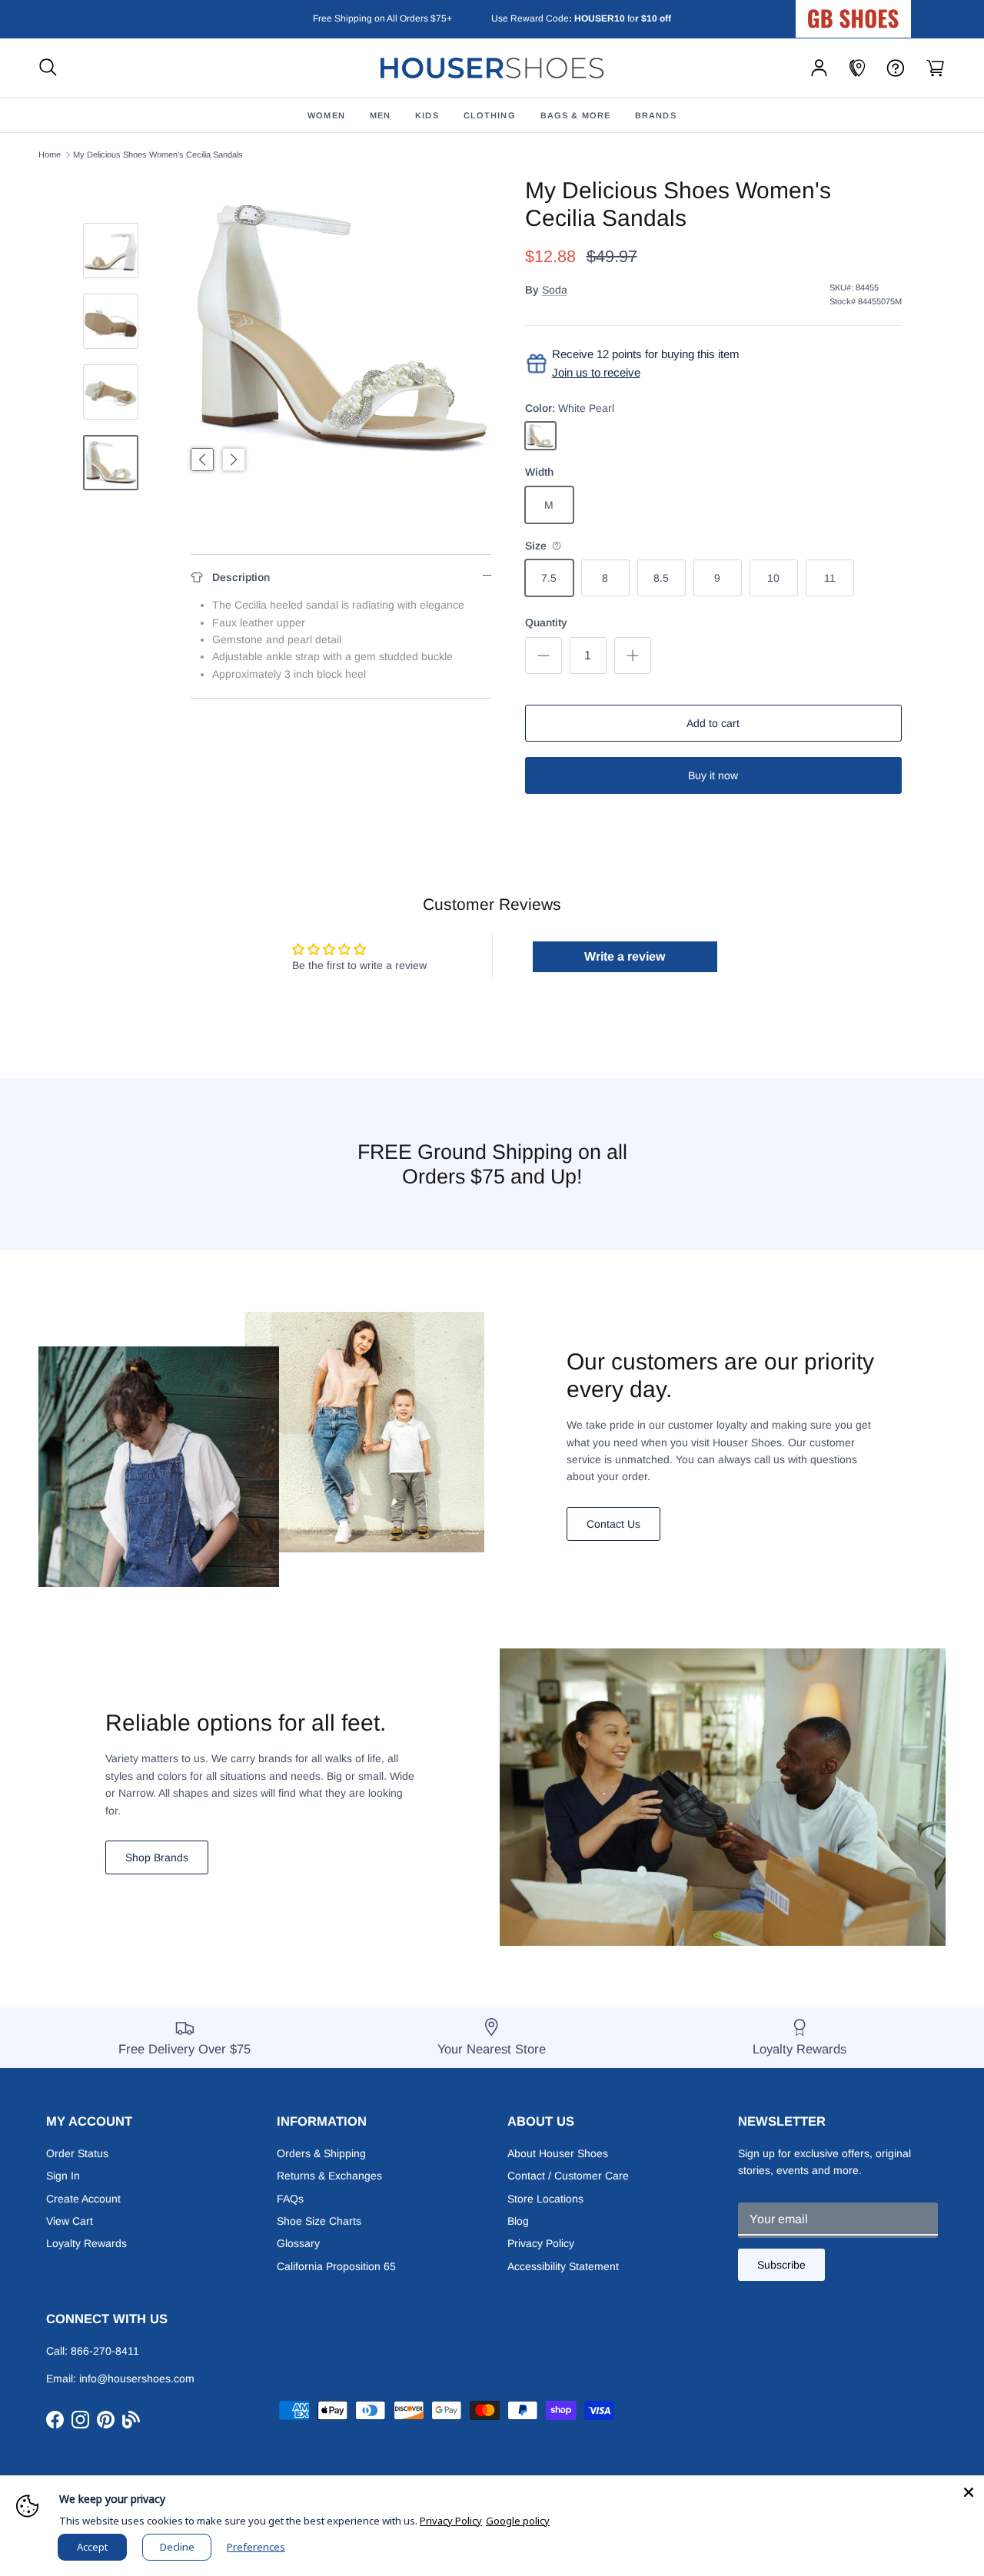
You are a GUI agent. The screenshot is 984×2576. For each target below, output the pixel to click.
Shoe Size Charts (319, 2221)
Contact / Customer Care (568, 2176)
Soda (555, 290)
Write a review (625, 956)
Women (326, 115)
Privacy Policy (541, 2243)
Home (50, 154)
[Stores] (857, 68)
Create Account (83, 2199)
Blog (518, 2221)
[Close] (969, 2491)
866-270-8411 (105, 2351)
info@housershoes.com (137, 2378)
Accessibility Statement (563, 2266)
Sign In (63, 2176)
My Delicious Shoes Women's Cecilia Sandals (158, 154)
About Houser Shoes (558, 2153)
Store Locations (545, 2199)
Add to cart (713, 723)
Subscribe (781, 2265)
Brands (656, 115)
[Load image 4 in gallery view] (341, 327)
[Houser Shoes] (492, 68)
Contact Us (613, 1524)
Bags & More (575, 115)
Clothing (490, 115)
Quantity (546, 622)
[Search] (48, 68)
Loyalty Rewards (86, 2243)
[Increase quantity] (633, 656)
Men (380, 115)
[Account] (819, 68)
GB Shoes (892, 12)
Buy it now (713, 775)
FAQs (290, 2199)
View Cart (70, 2221)
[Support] (896, 68)
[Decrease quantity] (544, 656)
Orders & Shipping (321, 2153)
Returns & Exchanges (329, 2176)
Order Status (77, 2153)
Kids (427, 115)
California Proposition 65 (336, 2266)
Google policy (518, 2521)
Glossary (298, 2243)
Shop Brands (157, 1857)
